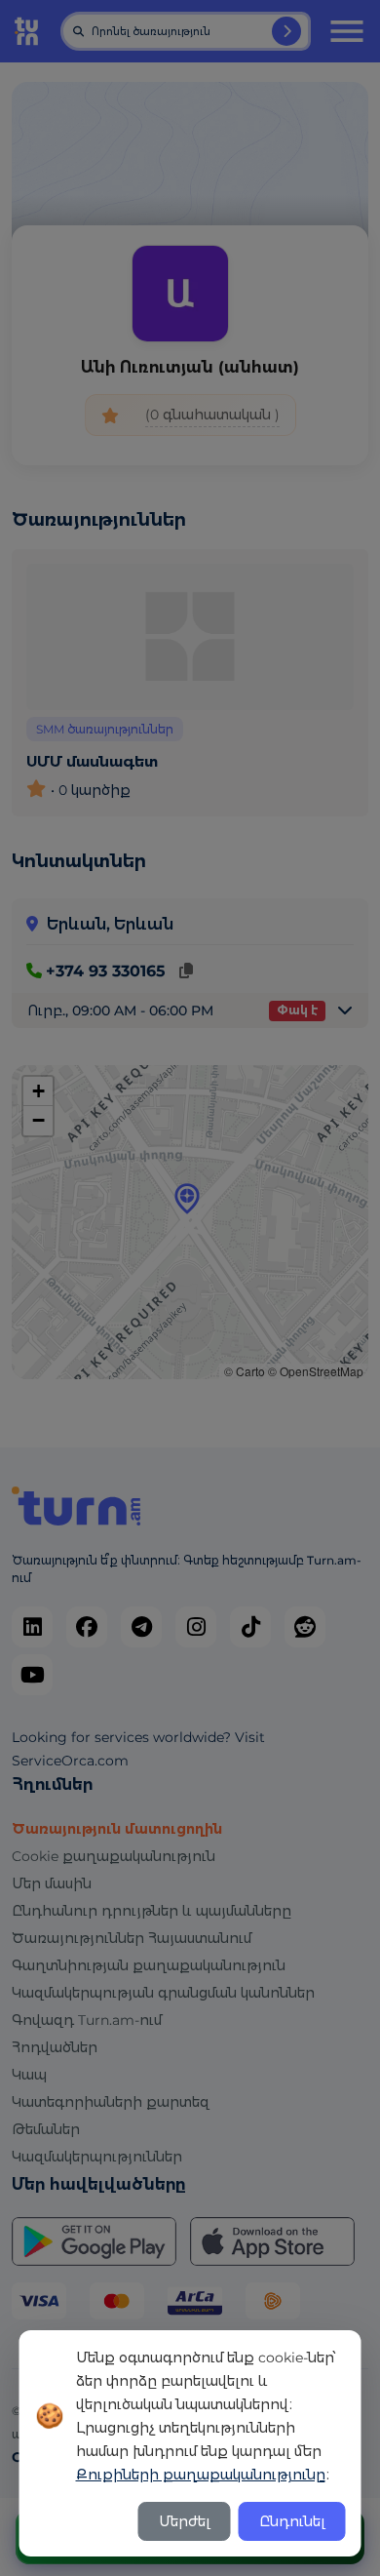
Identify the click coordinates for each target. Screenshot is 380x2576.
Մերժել (185, 2521)
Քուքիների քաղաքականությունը (201, 2475)
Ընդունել (292, 2521)
